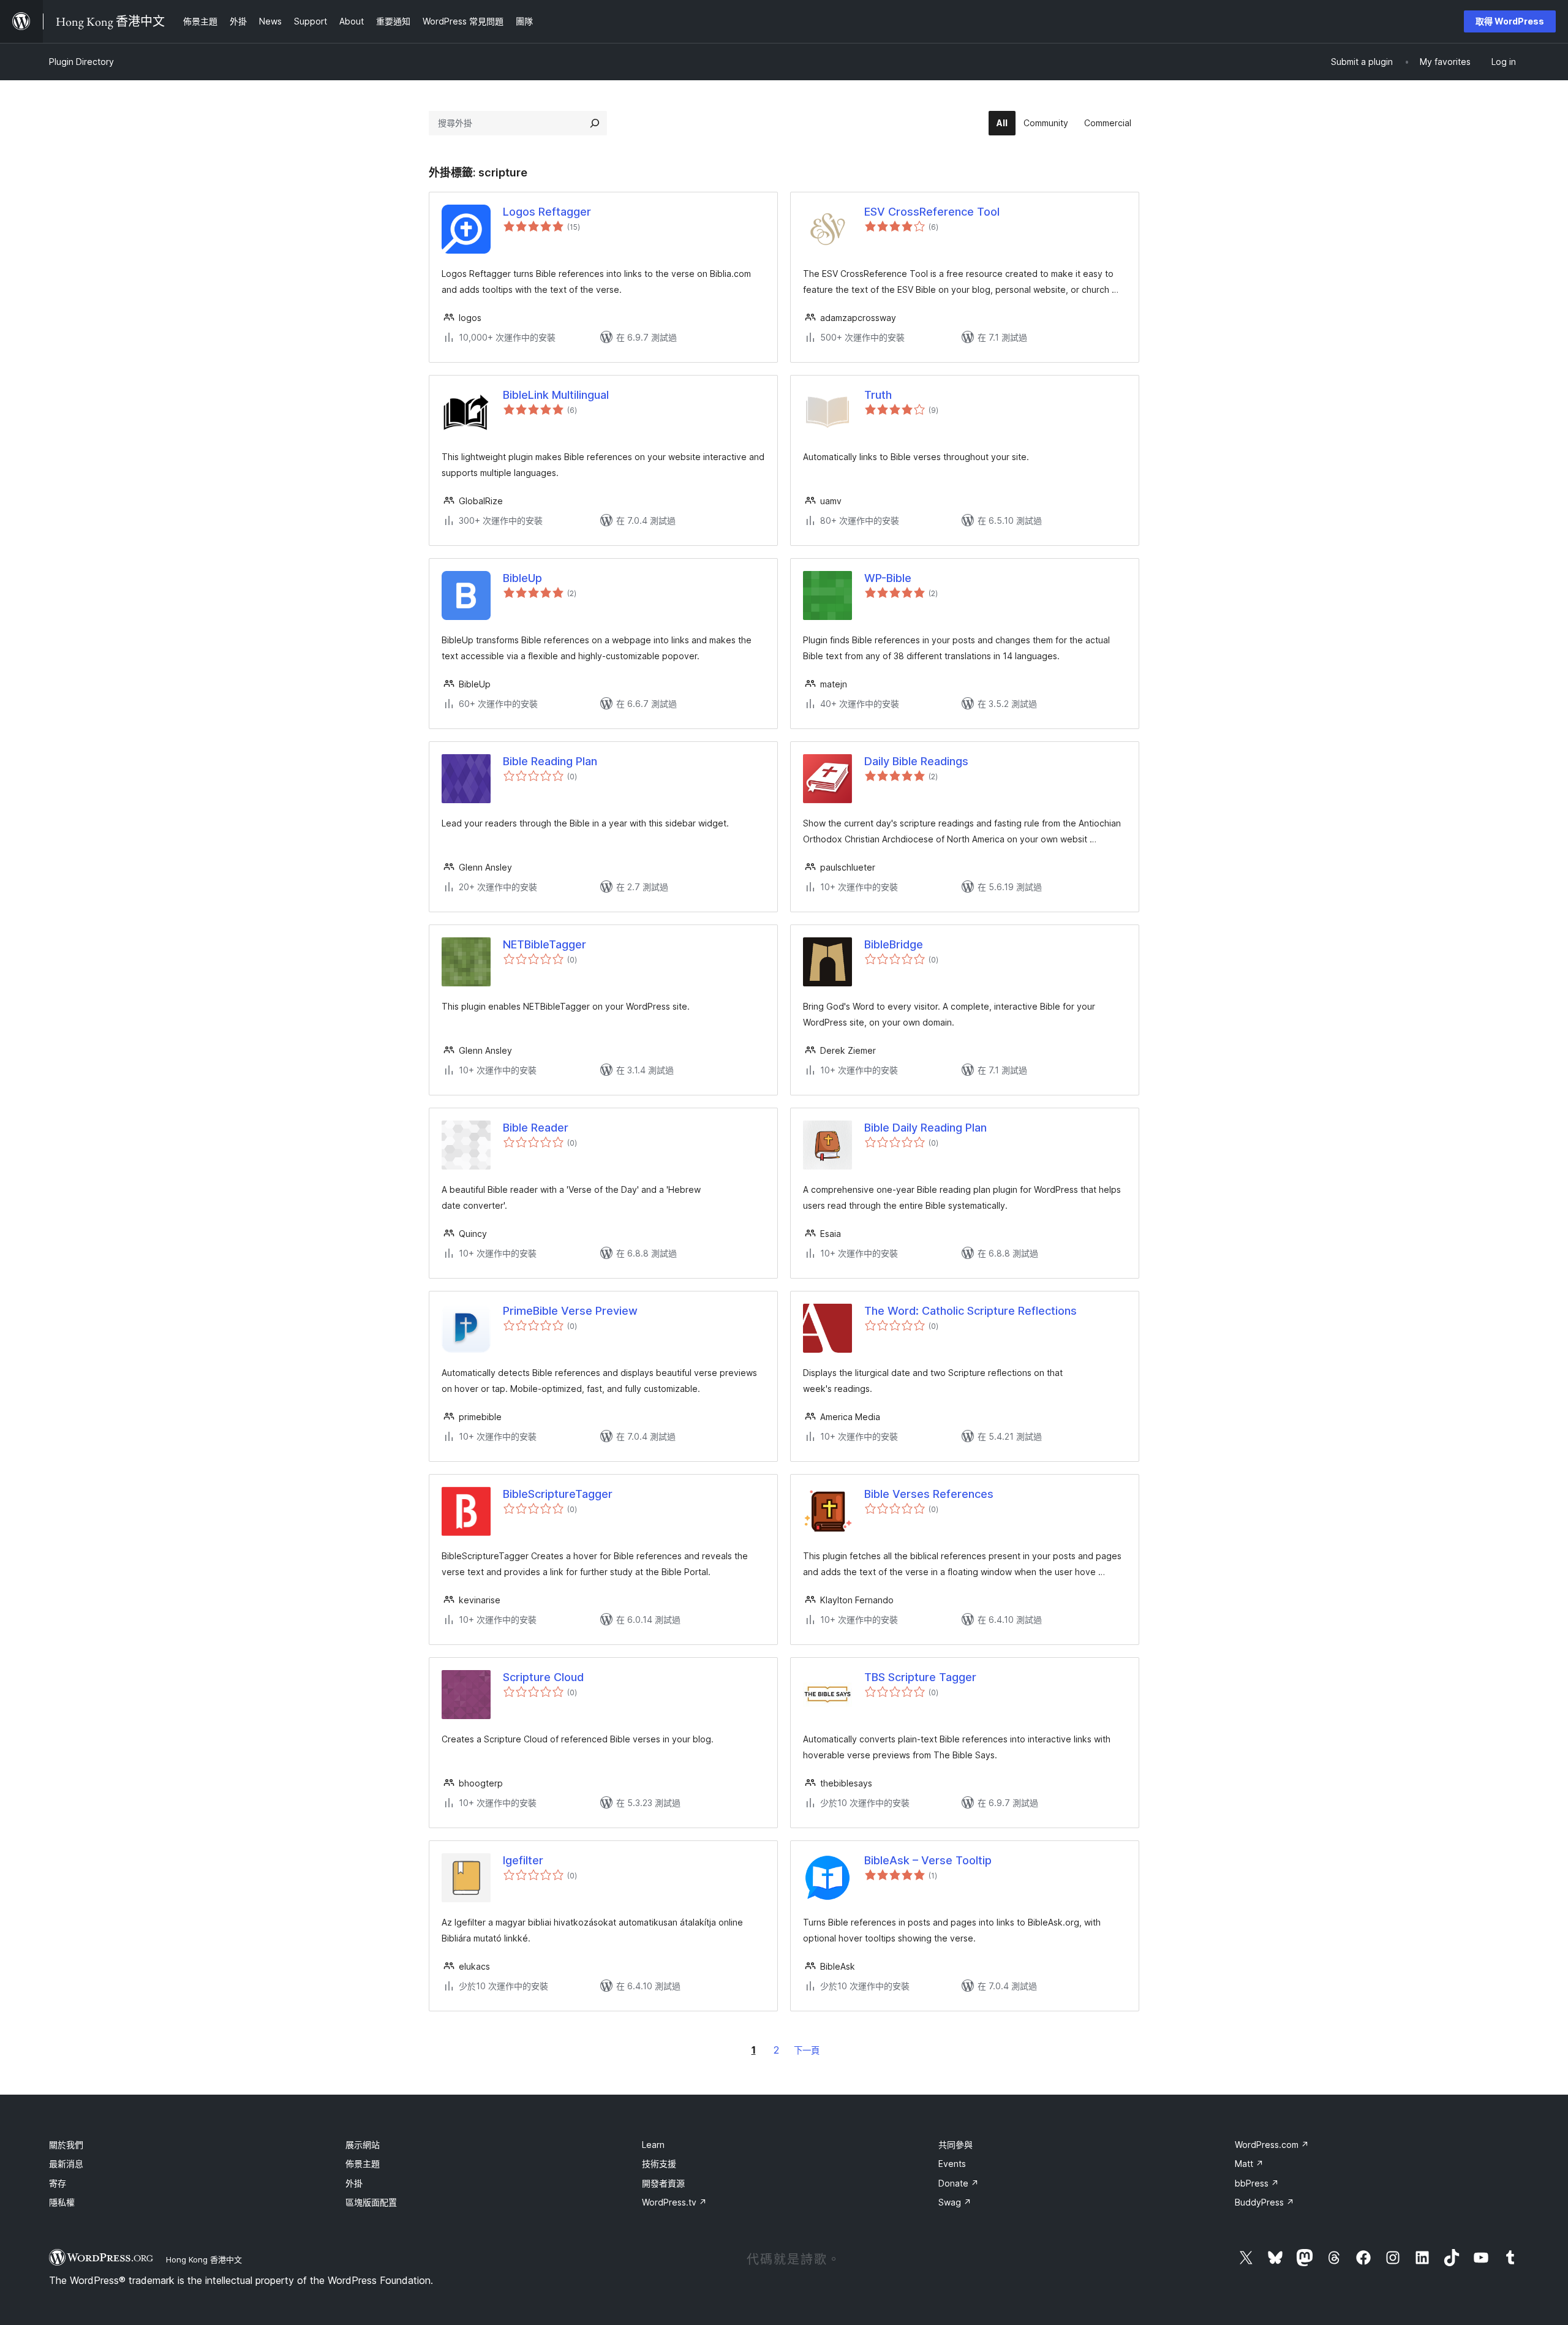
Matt (1249, 2164)
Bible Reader (536, 1128)
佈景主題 (363, 2164)
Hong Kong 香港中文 (204, 2259)
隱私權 (62, 2202)
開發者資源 (663, 2183)
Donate (959, 2183)
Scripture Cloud (543, 1677)
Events (952, 2164)
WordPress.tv (674, 2202)
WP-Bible (888, 578)
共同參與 (956, 2145)
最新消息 (66, 2164)
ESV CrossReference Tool (932, 212)
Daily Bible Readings (916, 761)
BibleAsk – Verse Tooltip (928, 1860)
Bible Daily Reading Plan (925, 1128)
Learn (653, 2145)
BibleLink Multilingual (556, 395)
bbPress (1257, 2183)
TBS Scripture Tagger (920, 1677)
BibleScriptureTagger (558, 1494)
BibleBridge (894, 944)
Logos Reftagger (547, 212)
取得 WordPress (1510, 21)
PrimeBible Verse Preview (570, 1311)
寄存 (58, 2183)
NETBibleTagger (545, 944)
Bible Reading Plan (550, 761)
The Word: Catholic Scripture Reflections (971, 1311)
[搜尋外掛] (595, 123)
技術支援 (659, 2164)
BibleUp (522, 578)
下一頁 (807, 2050)
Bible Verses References (929, 1494)
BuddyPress (1265, 2202)
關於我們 (66, 2145)
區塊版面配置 (371, 2202)
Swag (955, 2202)
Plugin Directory (81, 62)
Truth (878, 395)
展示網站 (363, 2145)
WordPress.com (1272, 2145)
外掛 (354, 2183)
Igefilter (523, 1860)
